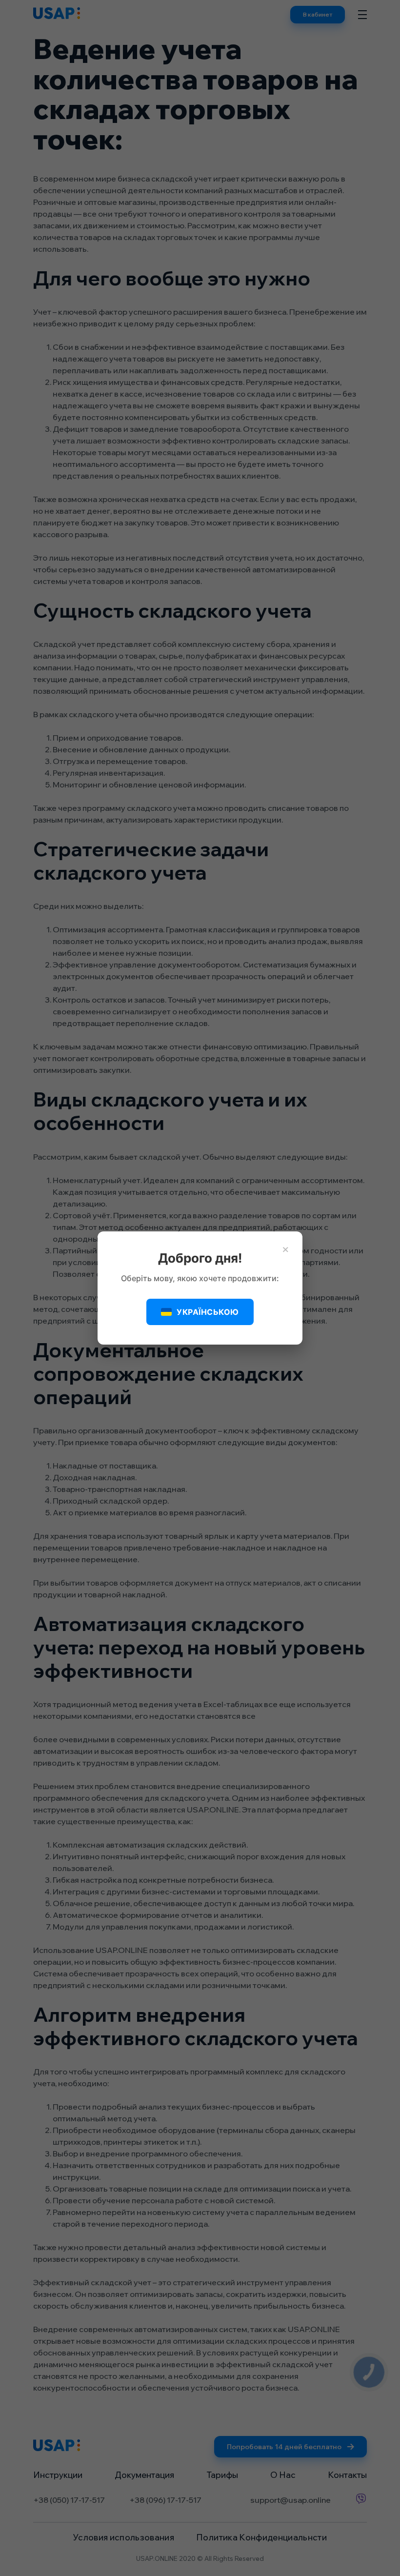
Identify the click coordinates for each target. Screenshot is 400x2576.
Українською (208, 1312)
